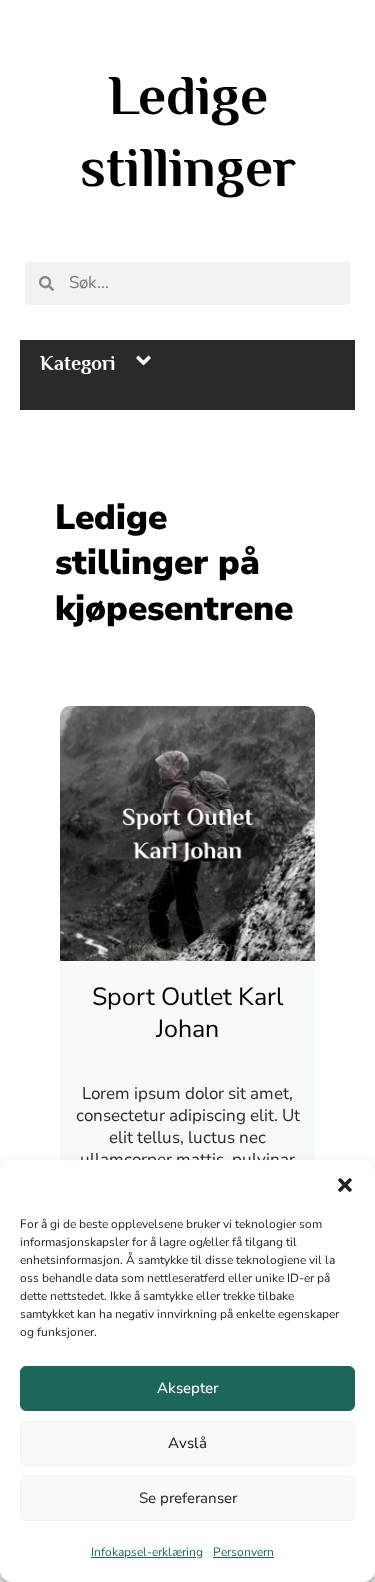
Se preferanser (188, 1498)
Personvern (243, 1552)
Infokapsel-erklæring (147, 1552)
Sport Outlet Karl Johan (187, 1013)
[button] (345, 1185)
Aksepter (187, 1388)
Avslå (187, 1443)
